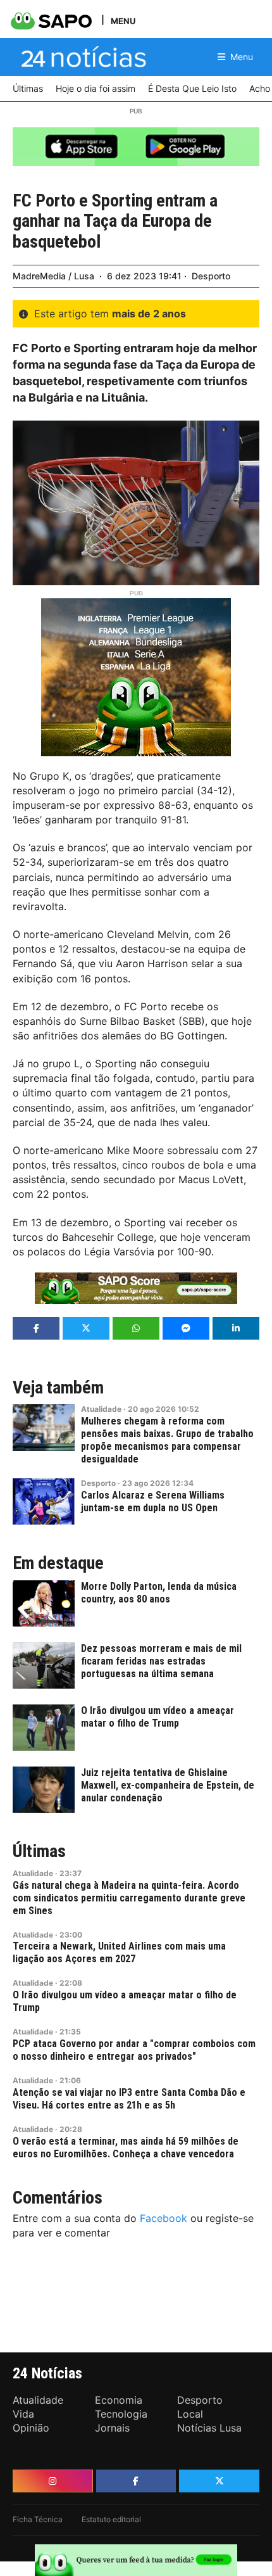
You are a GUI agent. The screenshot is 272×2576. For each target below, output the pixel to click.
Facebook (164, 2218)
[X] (219, 2481)
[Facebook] (136, 2481)
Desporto (211, 276)
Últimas (39, 1851)
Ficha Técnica (38, 2519)
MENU (123, 21)
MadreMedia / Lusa (53, 276)
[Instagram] (53, 2481)
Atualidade (101, 1409)
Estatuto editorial (111, 2519)
